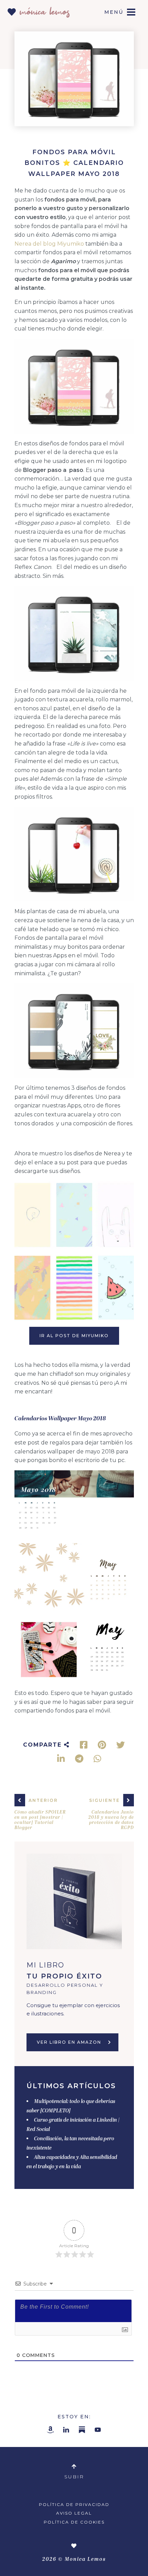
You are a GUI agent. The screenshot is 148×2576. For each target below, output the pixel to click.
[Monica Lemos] (39, 10)
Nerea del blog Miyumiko (49, 244)
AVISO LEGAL (74, 2513)
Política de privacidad (74, 2504)
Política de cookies (74, 2522)
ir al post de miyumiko (74, 1336)
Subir (74, 2477)
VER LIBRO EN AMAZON (69, 2042)
